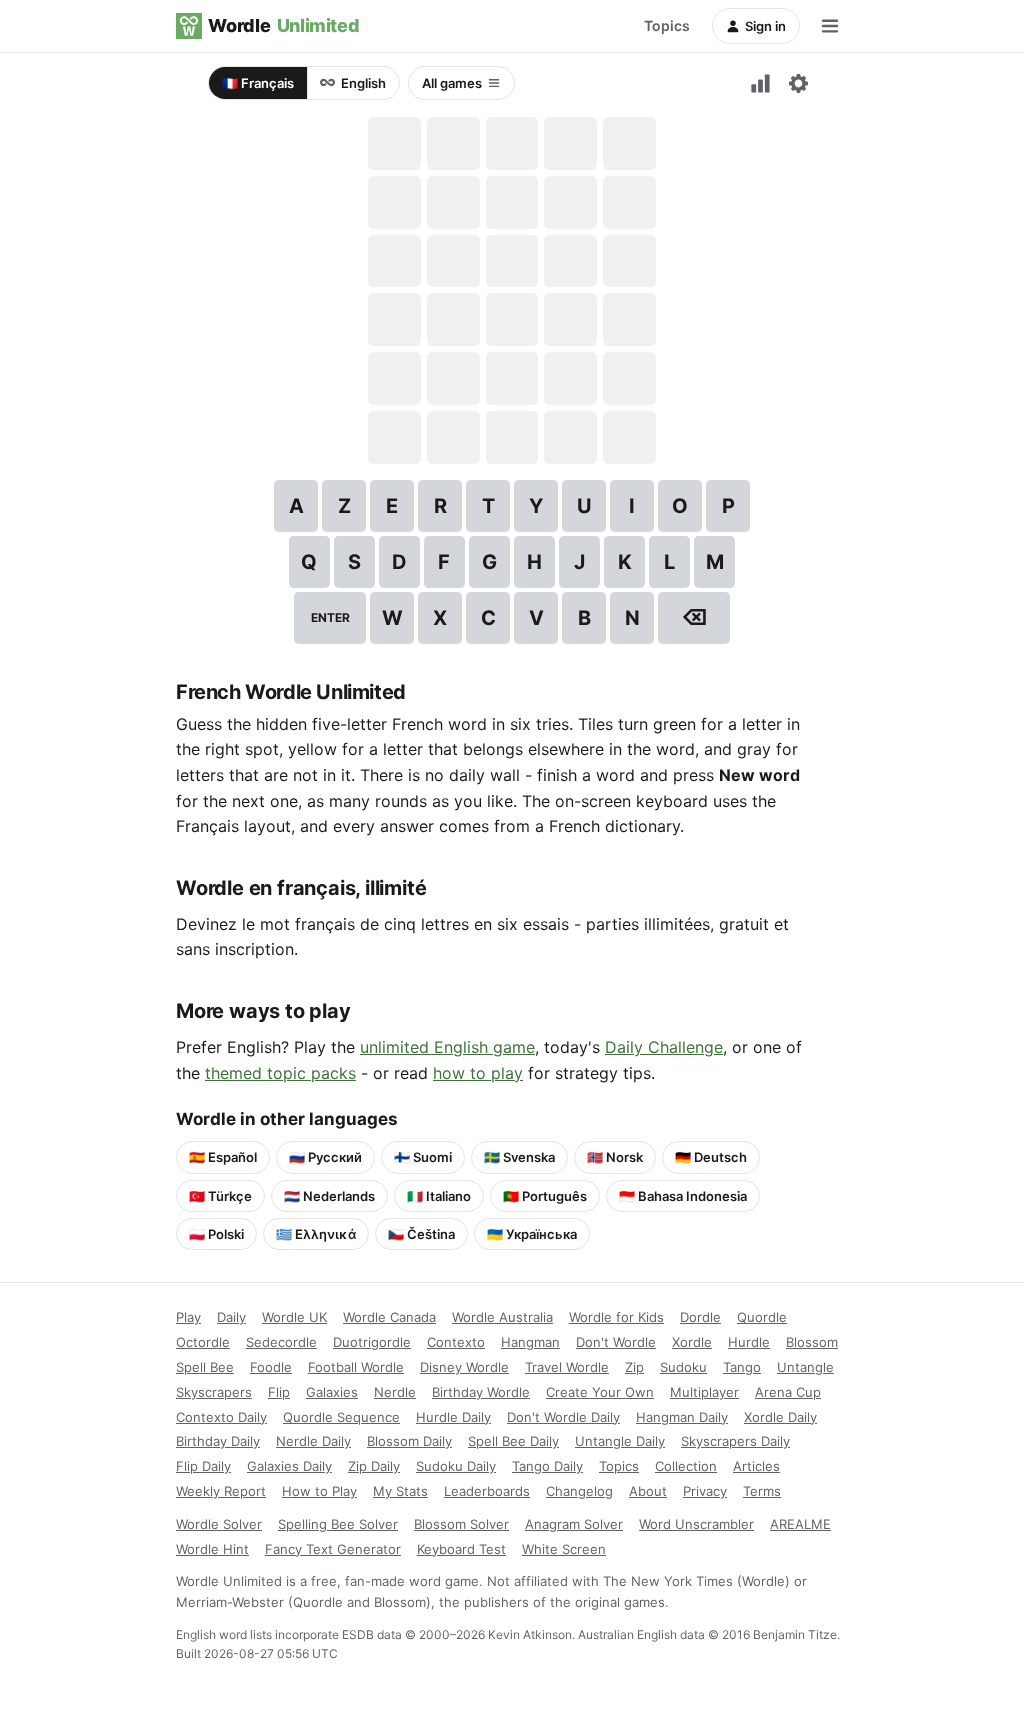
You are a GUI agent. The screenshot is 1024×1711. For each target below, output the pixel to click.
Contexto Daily (221, 1417)
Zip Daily (374, 1466)
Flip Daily (203, 1466)
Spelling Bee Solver (338, 1524)
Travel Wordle (567, 1367)
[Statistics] (760, 83)
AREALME (800, 1524)
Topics (667, 25)
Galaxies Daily (289, 1466)
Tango (742, 1367)
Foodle (271, 1367)
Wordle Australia (502, 1317)
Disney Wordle (464, 1367)
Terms (762, 1491)
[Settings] (798, 83)
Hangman (530, 1342)
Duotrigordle (372, 1342)
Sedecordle (281, 1342)
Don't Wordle (616, 1342)
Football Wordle (356, 1367)
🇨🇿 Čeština (421, 1234)
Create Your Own (600, 1392)
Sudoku (683, 1367)
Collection (686, 1466)
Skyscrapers (214, 1392)
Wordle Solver (219, 1524)
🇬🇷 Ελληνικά (316, 1234)
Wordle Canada (389, 1317)
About (648, 1491)
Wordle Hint (212, 1549)
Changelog (579, 1491)
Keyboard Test (461, 1549)
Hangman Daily (682, 1417)
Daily (231, 1317)
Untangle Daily (620, 1441)
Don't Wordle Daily (563, 1417)
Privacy (705, 1491)
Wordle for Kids (616, 1317)
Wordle (283, 25)
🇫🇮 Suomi (423, 1157)
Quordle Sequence (341, 1417)
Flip (279, 1392)
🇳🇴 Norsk (615, 1157)
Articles (756, 1466)
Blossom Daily (409, 1441)
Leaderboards (487, 1491)
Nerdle (395, 1392)
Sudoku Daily (456, 1466)
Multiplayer (704, 1392)
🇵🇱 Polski (216, 1234)
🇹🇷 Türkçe (220, 1196)
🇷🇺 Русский (325, 1157)
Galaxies (332, 1392)
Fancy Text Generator (333, 1549)
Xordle (692, 1342)
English (363, 83)
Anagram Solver (574, 1524)
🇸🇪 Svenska (519, 1157)
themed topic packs (280, 1073)
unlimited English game (447, 1047)
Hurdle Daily (453, 1417)
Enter (330, 617)
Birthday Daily (218, 1441)
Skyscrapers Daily (735, 1441)
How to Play (319, 1491)
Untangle (805, 1367)
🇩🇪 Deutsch (711, 1157)
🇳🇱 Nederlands (329, 1196)
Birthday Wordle (481, 1392)
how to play (478, 1073)
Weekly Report (221, 1491)
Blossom (812, 1342)
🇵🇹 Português (545, 1196)
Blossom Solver (461, 1524)
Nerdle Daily (313, 1441)
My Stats (400, 1491)
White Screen (564, 1549)
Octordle (203, 1342)
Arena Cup (788, 1392)
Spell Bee (205, 1367)
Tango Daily (547, 1466)
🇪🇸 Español (223, 1157)
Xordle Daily (780, 1417)
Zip (634, 1367)
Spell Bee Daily (513, 1441)
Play (188, 1317)
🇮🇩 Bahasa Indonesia (683, 1196)
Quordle (762, 1317)
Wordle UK (294, 1317)
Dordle (700, 1317)
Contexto (456, 1342)
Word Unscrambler (696, 1524)
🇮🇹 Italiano (439, 1196)
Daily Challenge (664, 1047)
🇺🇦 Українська (532, 1234)
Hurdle (749, 1342)
